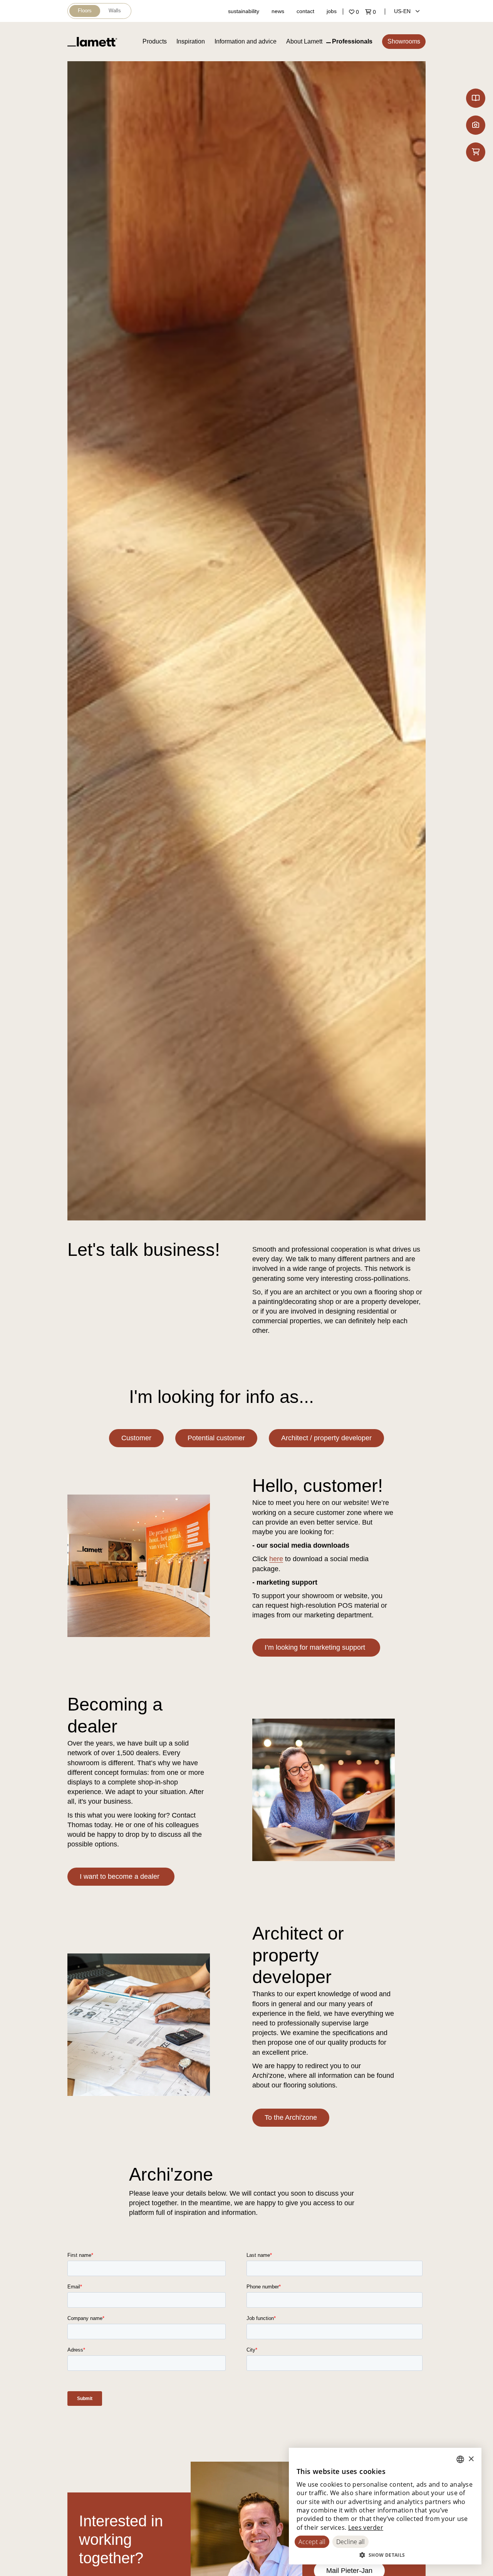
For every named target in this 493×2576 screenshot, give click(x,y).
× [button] (471, 2459)
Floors (85, 11)
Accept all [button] (312, 2542)
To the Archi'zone (291, 2117)
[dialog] (385, 2506)
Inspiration (191, 41)
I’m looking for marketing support (316, 1647)
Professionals (352, 41)
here (276, 1559)
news (278, 11)
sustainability (244, 11)
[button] (385, 2555)
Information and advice (246, 41)
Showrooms (404, 41)
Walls (115, 11)
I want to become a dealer (121, 1876)
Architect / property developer (326, 1438)
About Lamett (304, 41)
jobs (332, 11)
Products (155, 41)
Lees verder (366, 2527)
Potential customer (216, 1438)
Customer (136, 1438)
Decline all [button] (350, 2542)
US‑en (403, 11)
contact (305, 11)
